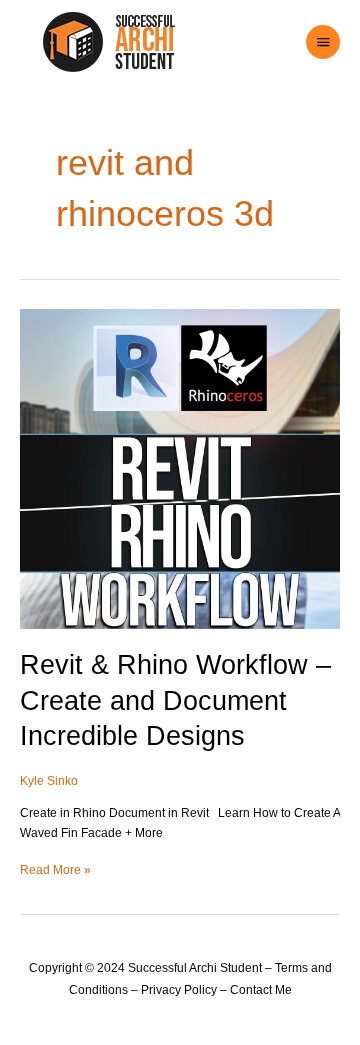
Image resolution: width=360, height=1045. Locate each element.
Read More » (55, 869)
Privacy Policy (179, 990)
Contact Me (261, 990)
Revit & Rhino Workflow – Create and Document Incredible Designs (175, 700)
